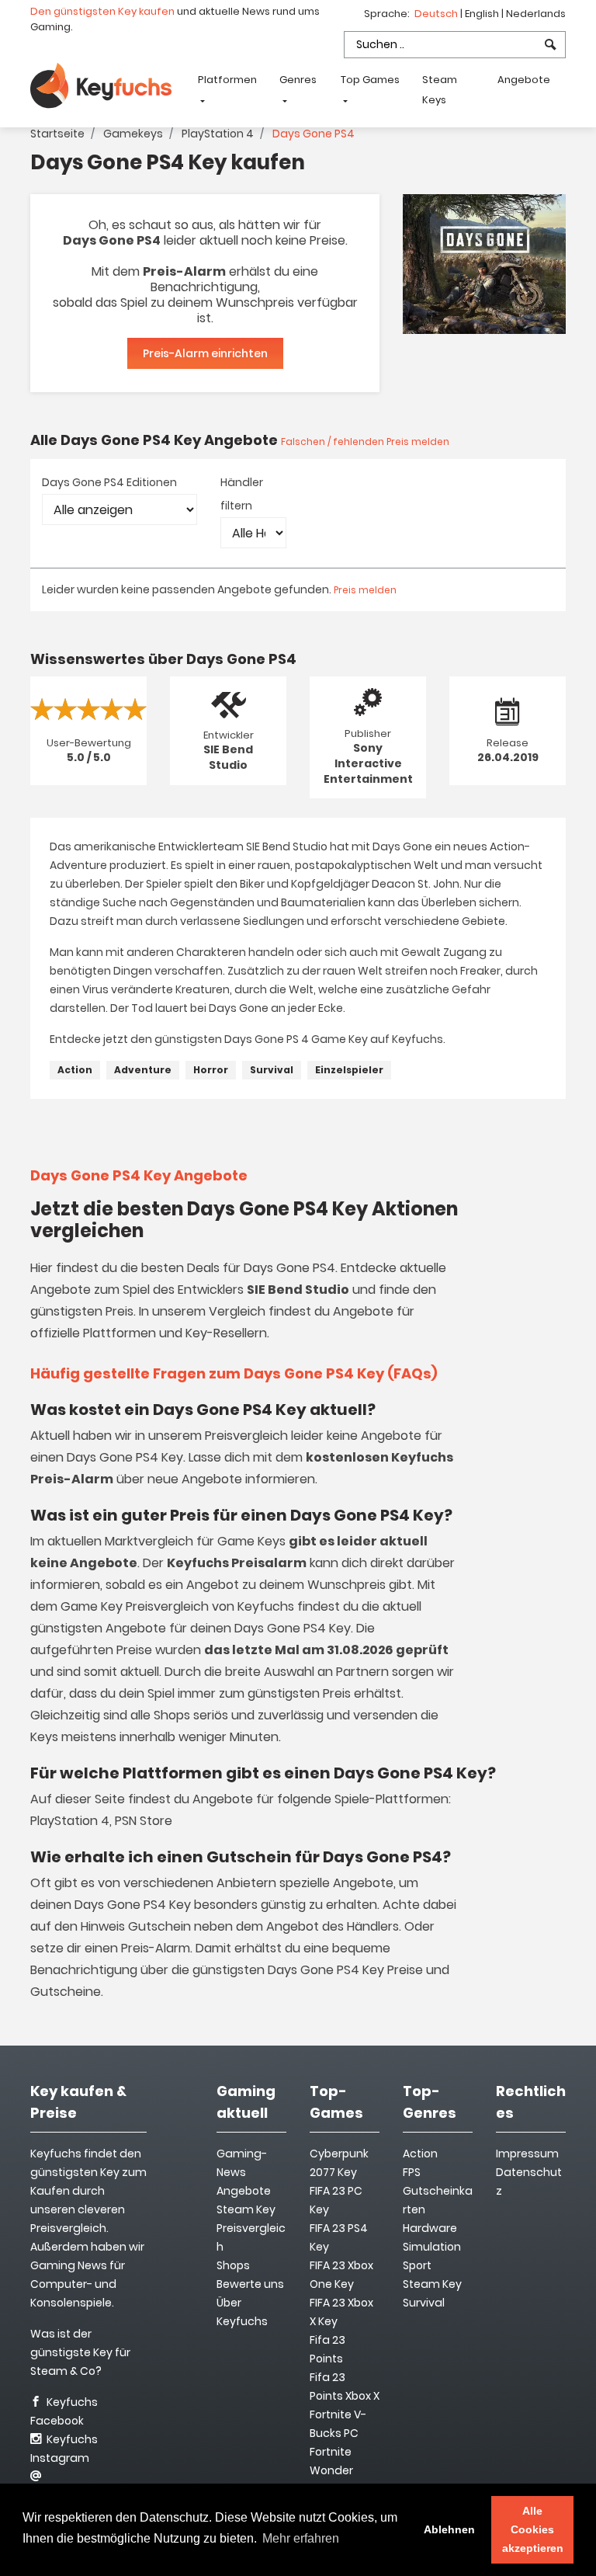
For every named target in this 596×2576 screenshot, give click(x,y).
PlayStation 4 (218, 134)
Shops (233, 2265)
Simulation (432, 2247)
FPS (412, 2172)
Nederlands (536, 14)
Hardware (430, 2228)
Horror (211, 1070)
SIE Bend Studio (228, 757)
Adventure (143, 1070)
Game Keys (251, 1541)
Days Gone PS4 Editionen (109, 482)
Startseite (57, 134)
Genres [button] (298, 80)
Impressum (527, 2154)
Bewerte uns (250, 2284)
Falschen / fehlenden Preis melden (365, 442)
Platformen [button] (227, 80)
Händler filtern (242, 494)
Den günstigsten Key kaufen (102, 11)
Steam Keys (440, 90)
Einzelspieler (349, 1070)
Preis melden (365, 590)
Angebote (524, 80)
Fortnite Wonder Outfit (331, 2470)
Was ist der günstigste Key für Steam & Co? (80, 2352)
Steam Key (432, 2284)
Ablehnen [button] (449, 2529)
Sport (417, 2265)
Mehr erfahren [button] (301, 2538)
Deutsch (437, 14)
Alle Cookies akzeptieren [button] (533, 2529)
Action (75, 1070)
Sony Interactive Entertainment (368, 763)
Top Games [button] (370, 80)
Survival (272, 1070)
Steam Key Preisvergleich (251, 2228)
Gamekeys (133, 134)
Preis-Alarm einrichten (205, 353)
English (483, 14)
